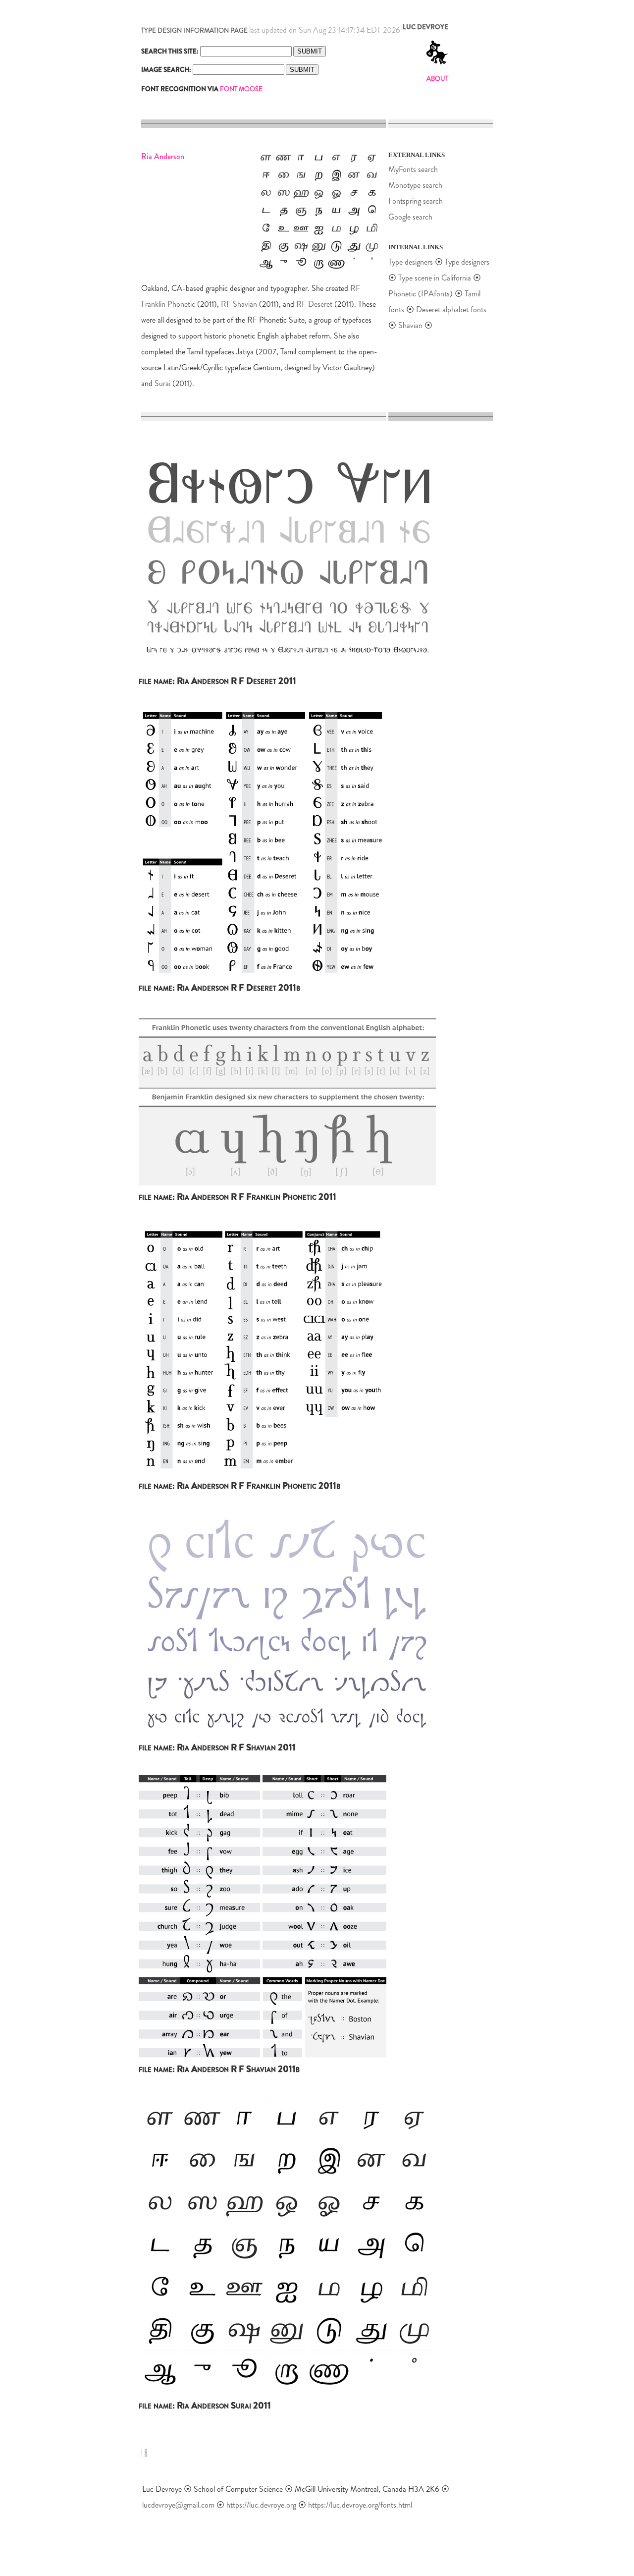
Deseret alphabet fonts (451, 309)
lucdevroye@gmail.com (178, 2505)
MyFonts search (413, 169)
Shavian (410, 325)
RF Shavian (239, 304)
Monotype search (415, 185)
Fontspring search (416, 201)
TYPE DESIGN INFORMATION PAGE (194, 30)
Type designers (411, 262)
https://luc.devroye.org (261, 2505)
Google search (410, 217)
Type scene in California (436, 278)
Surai (162, 383)
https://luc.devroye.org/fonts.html (360, 2505)
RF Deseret (314, 304)
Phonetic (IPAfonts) (421, 294)
